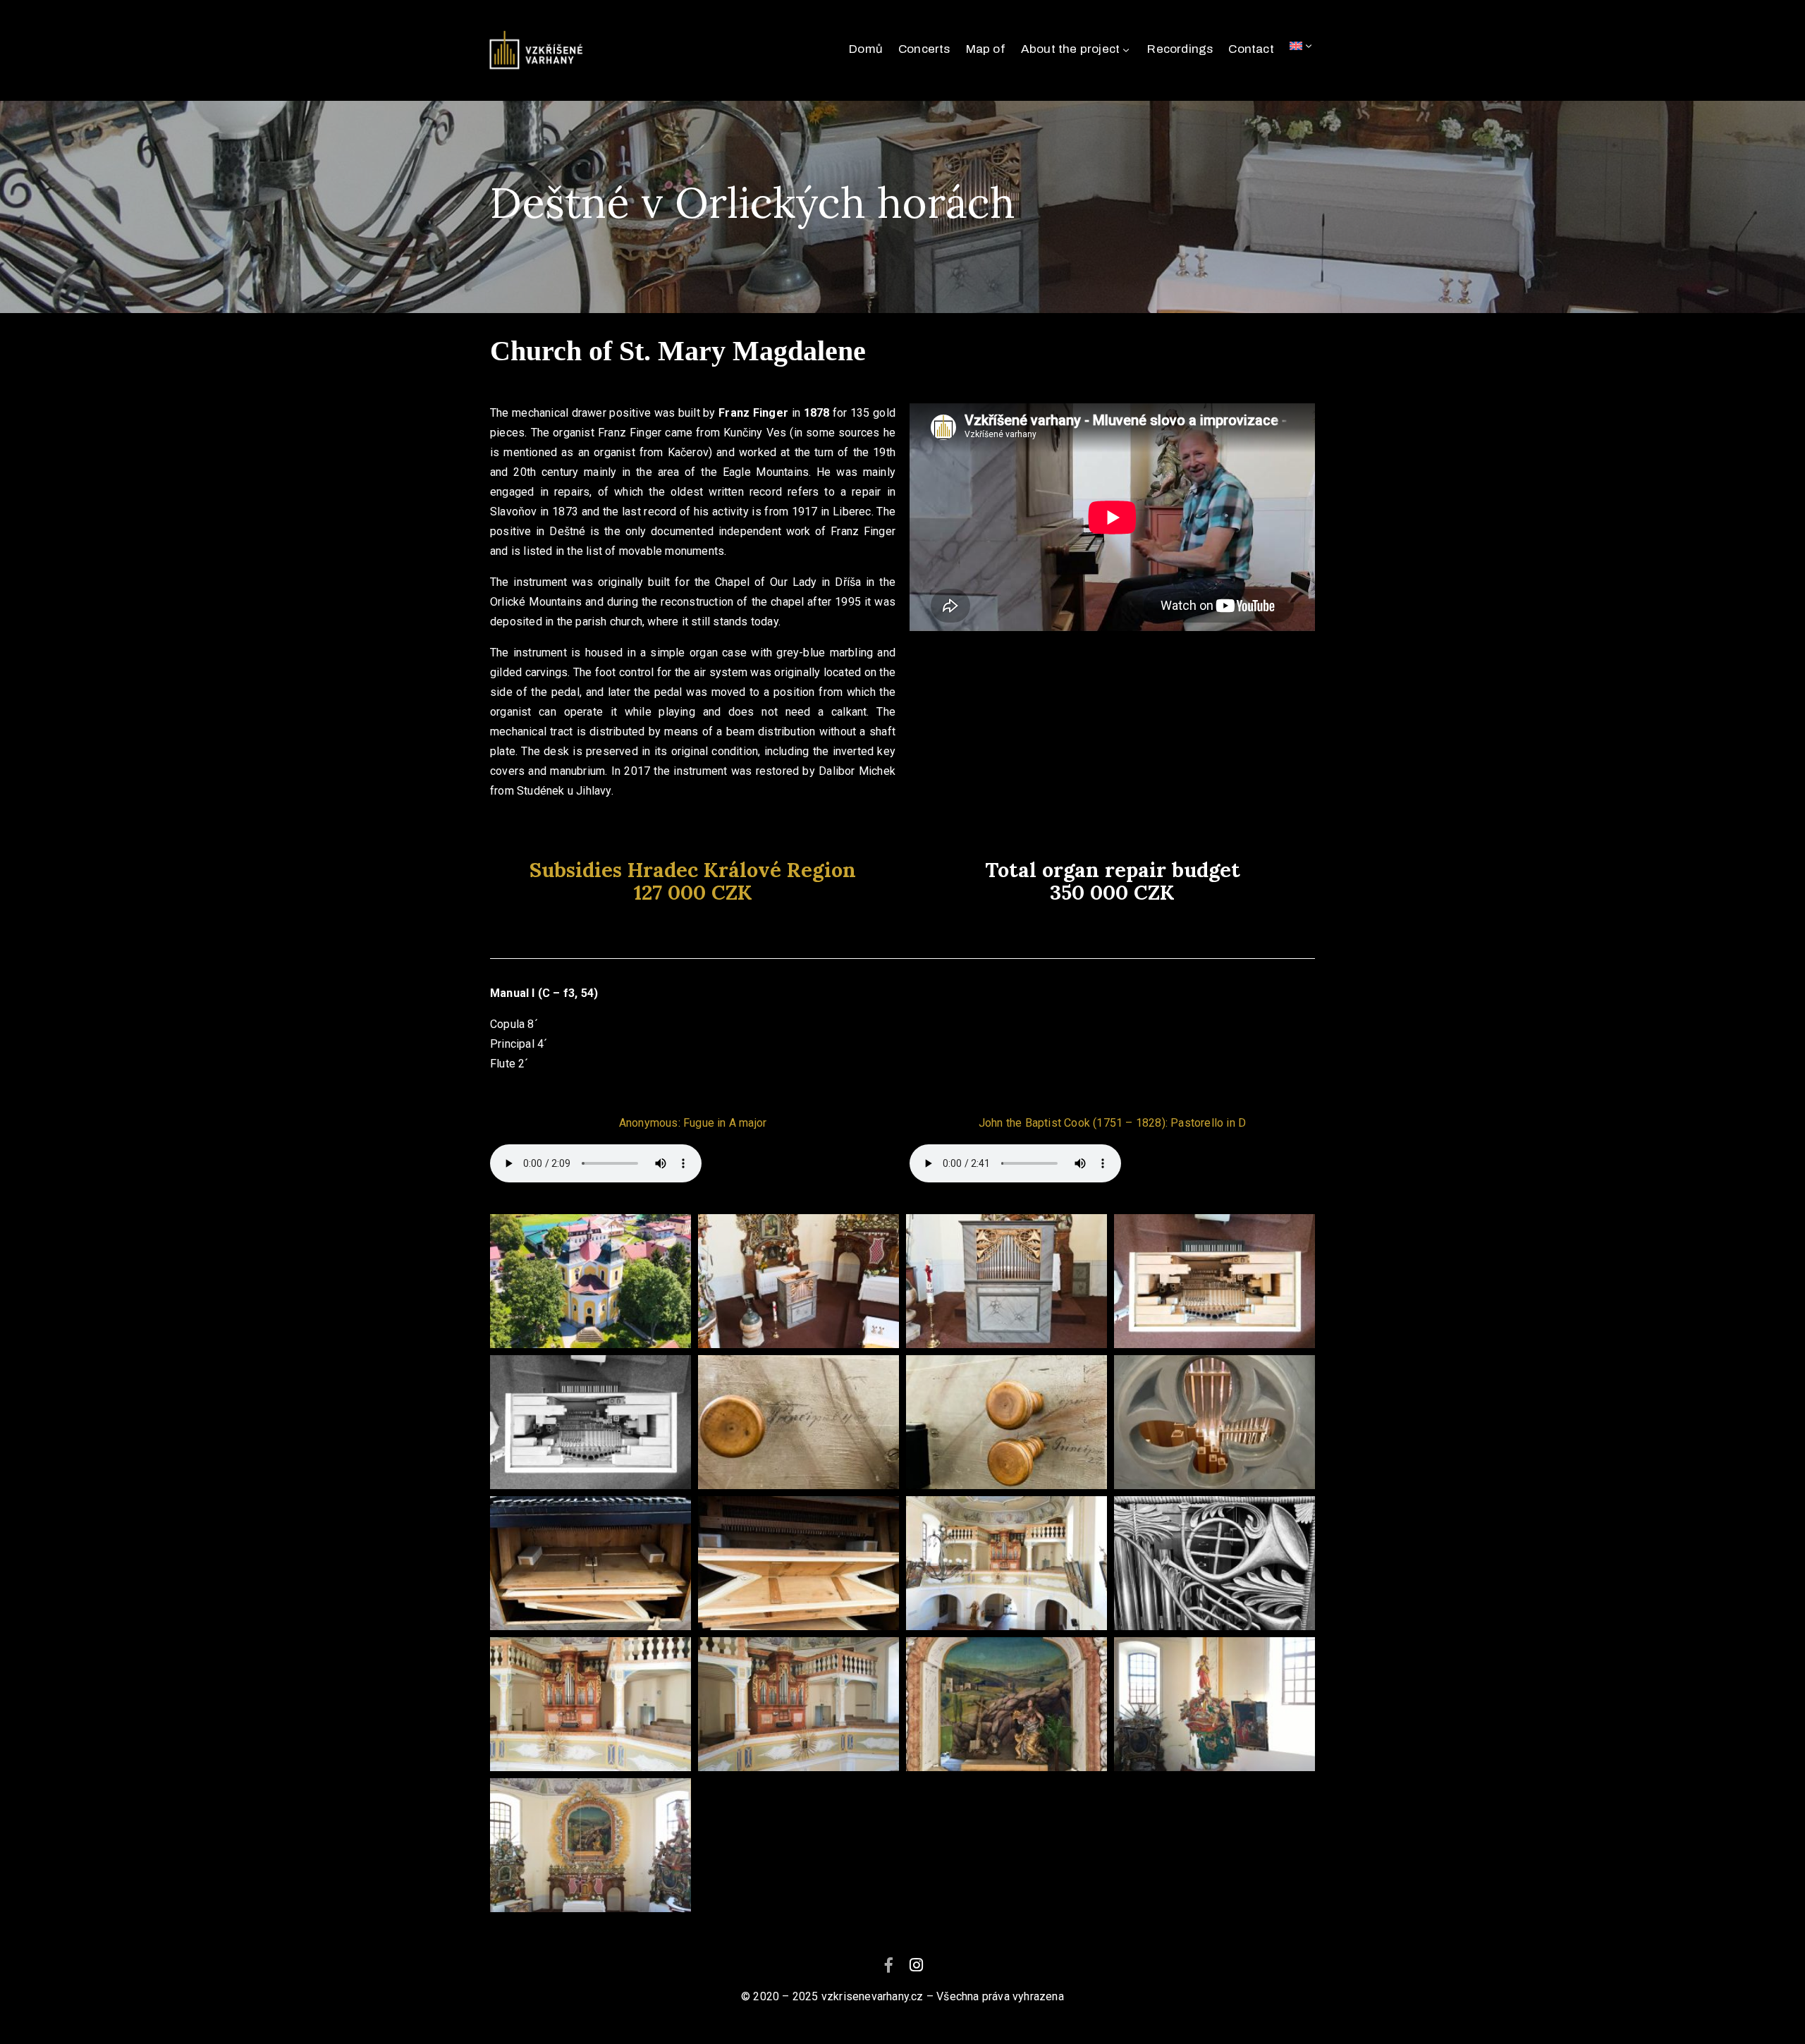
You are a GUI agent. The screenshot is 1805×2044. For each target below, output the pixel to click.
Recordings (1180, 49)
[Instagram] (917, 1965)
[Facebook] (888, 1965)
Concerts (924, 49)
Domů (866, 49)
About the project (1070, 49)
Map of (986, 49)
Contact (1251, 49)
